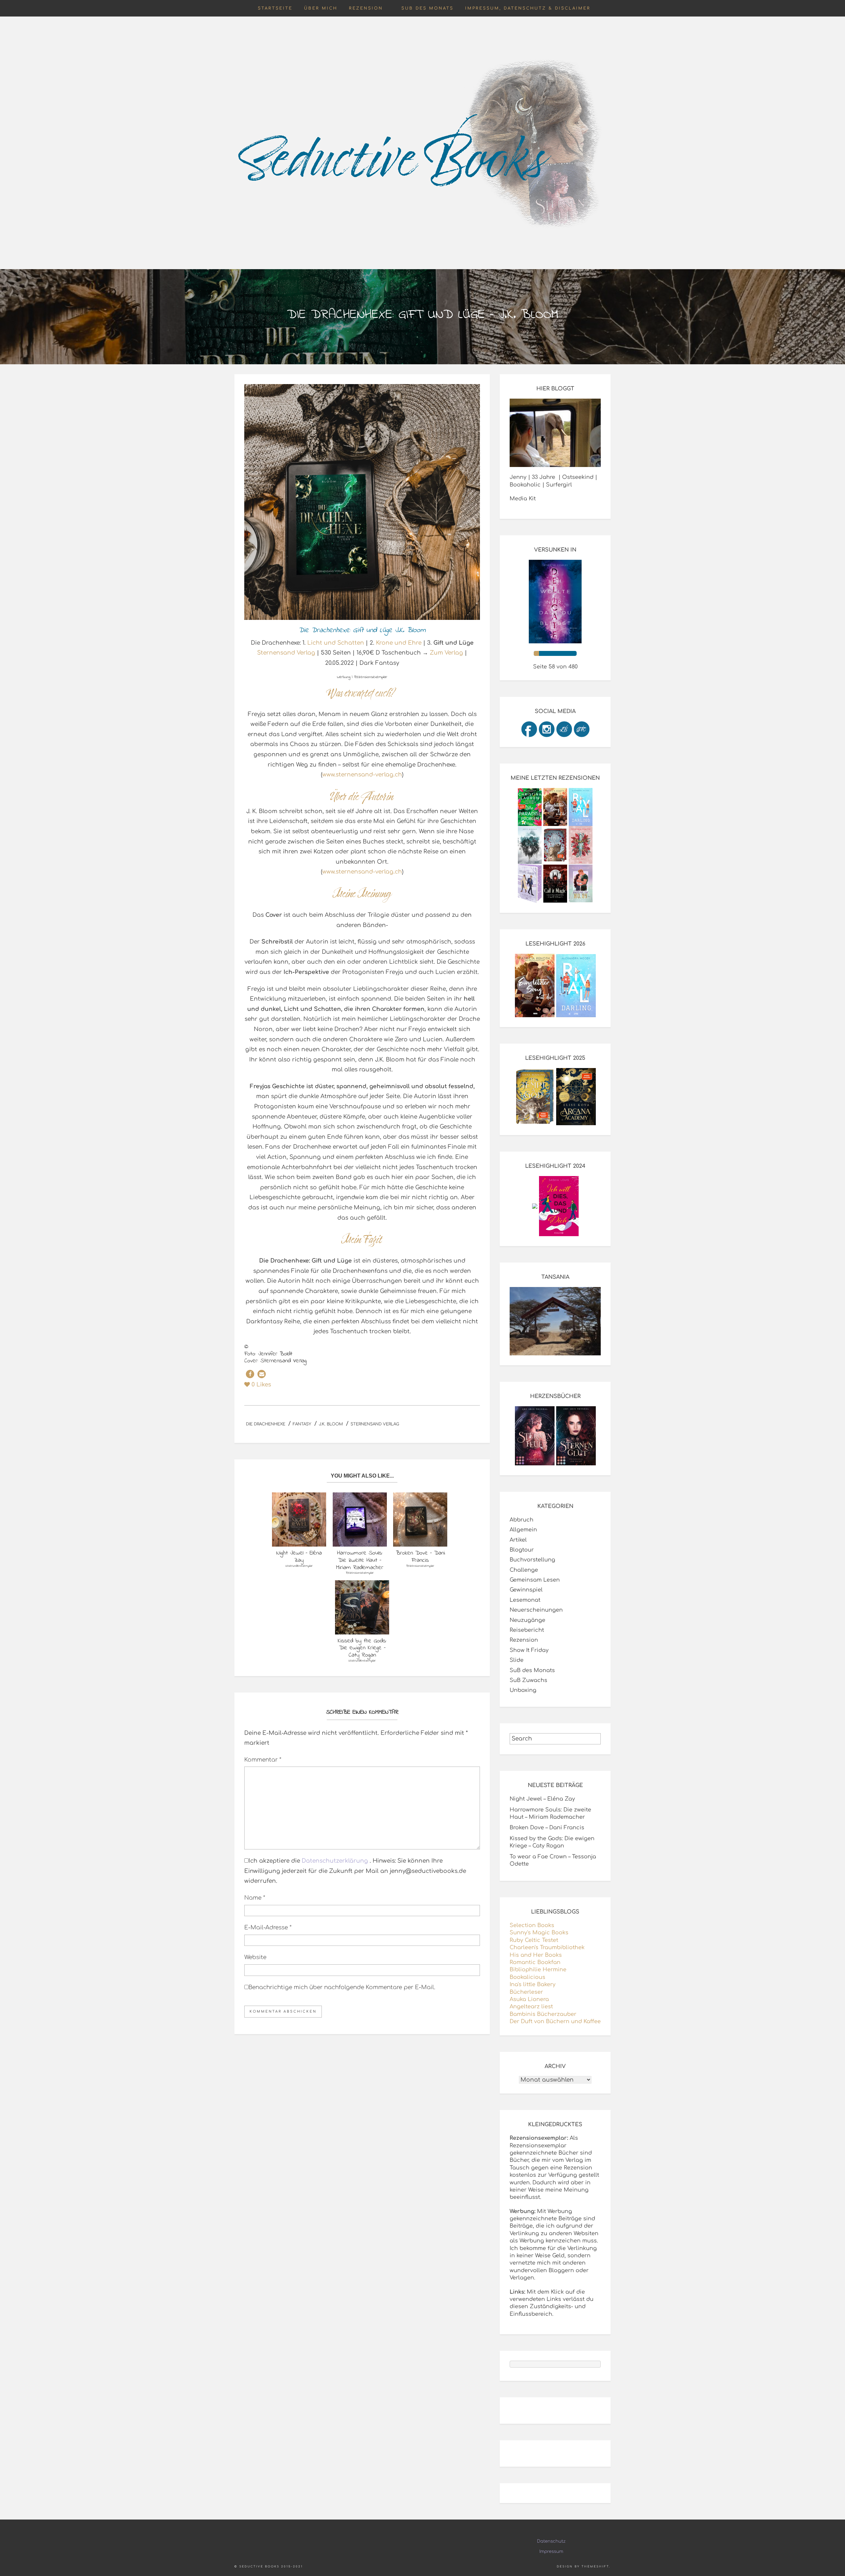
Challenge (524, 1570)
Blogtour (522, 1550)
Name (255, 1898)
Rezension (366, 8)
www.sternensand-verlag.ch (362, 775)
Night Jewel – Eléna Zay (542, 1799)
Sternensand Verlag (286, 653)
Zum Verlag (446, 653)
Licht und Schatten (336, 643)
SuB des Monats (427, 8)
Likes (261, 1385)
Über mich (321, 8)
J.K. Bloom (331, 1424)
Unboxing (523, 1690)
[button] (250, 1374)
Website (255, 1957)
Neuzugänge (527, 1620)
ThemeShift (595, 2567)
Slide (517, 1660)
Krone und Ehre (399, 643)
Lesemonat (525, 1600)
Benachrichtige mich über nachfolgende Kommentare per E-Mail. (342, 1987)
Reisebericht (527, 1630)
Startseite (275, 8)
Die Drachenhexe (266, 1424)
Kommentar (263, 1760)
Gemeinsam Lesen (535, 1580)
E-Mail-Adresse (268, 1928)
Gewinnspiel (526, 1590)
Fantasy (302, 1424)
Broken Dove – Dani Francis (547, 1828)
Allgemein (523, 1530)
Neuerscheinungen (536, 1610)
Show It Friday (529, 1650)
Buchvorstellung (532, 1560)
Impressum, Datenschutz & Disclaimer (528, 8)
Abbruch (522, 1520)
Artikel (518, 1540)
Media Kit (523, 499)
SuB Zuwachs (528, 1680)
